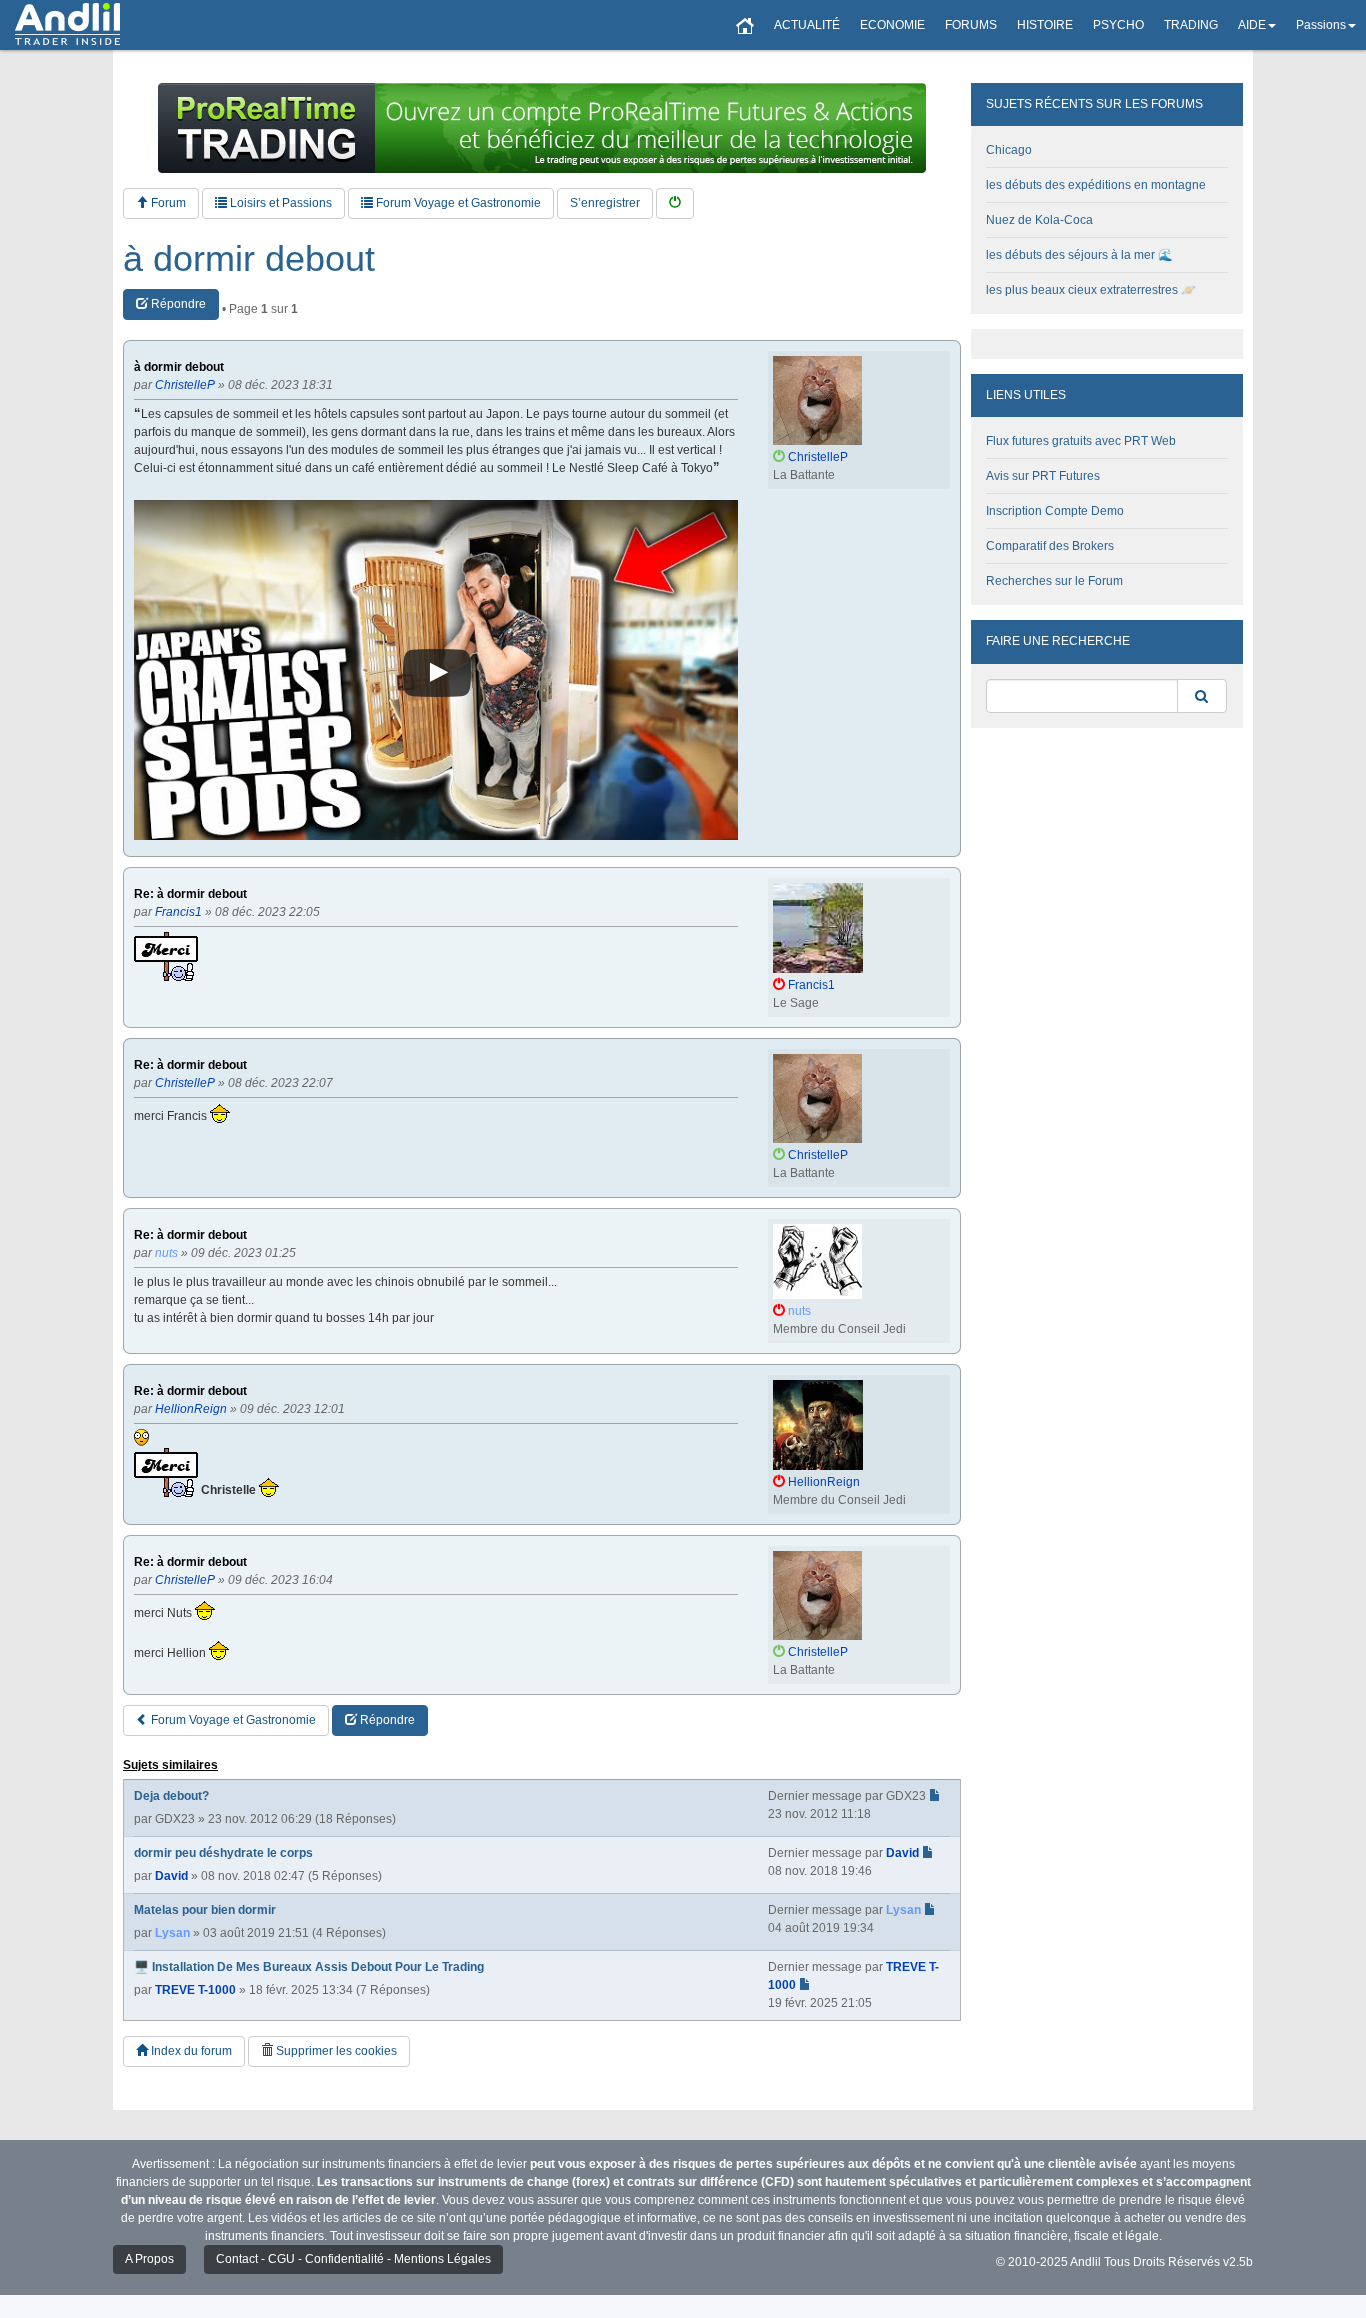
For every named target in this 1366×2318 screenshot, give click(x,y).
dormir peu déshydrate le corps (223, 1853)
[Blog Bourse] (67, 25)
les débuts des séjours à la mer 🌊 (1079, 255)
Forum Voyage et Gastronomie (457, 203)
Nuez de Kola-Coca (1039, 220)
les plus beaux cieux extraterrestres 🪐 (1091, 290)
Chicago (1009, 150)
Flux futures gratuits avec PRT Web (1081, 441)
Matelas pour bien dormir (205, 1910)
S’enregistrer (605, 203)
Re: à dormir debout (190, 894)
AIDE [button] (1252, 25)
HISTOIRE (1045, 25)
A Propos (149, 2259)
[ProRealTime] (542, 128)
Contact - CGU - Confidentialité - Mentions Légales (353, 2259)
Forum (167, 203)
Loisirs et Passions (279, 203)
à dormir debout (249, 259)
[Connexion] (675, 203)
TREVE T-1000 (195, 1990)
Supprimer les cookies (335, 2051)
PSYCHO (1118, 25)
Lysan (172, 1933)
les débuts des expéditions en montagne (1096, 185)
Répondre (177, 304)
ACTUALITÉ (807, 25)
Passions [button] (1321, 25)
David (171, 1876)
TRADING (1191, 25)
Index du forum (190, 2051)
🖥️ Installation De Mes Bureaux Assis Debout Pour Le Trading (309, 1967)
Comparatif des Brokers (1050, 546)
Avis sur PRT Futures (1043, 476)
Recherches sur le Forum (1054, 581)
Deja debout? (171, 1796)
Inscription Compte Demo (1055, 511)
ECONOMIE (892, 25)
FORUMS (971, 25)
